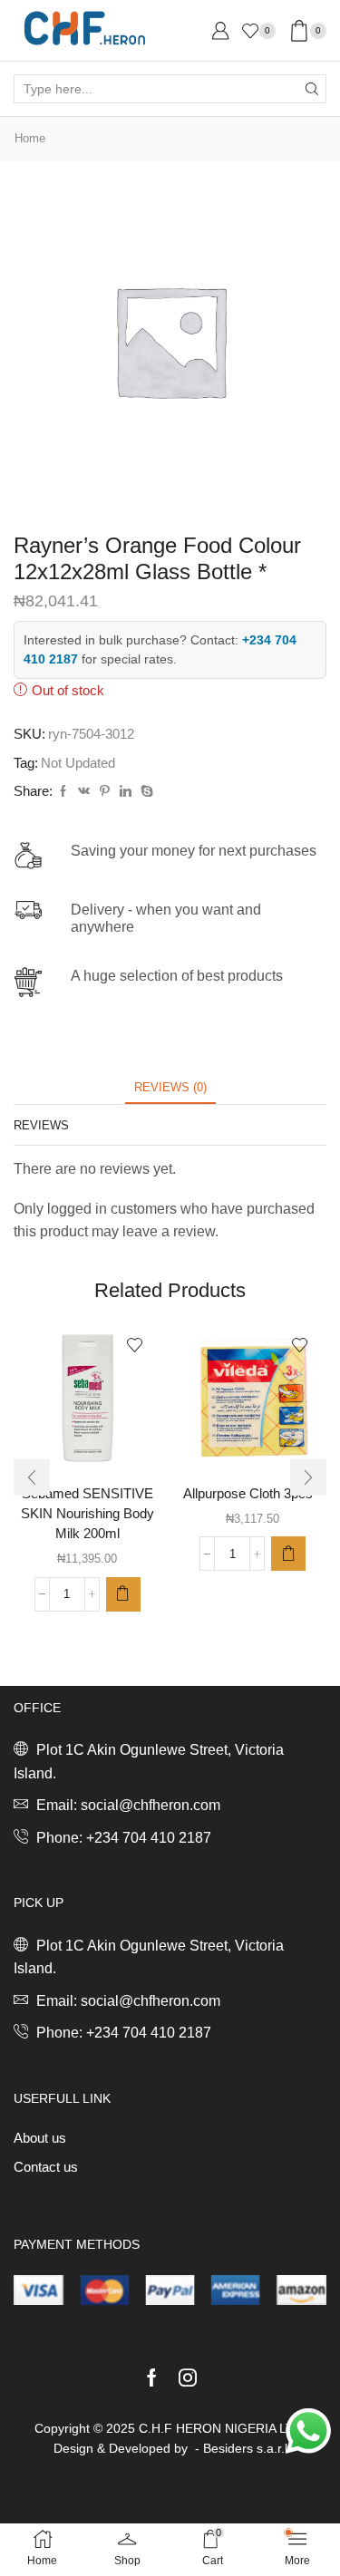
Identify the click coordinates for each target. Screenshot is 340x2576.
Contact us (46, 2167)
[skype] (145, 792)
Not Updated (78, 763)
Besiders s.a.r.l (245, 2448)
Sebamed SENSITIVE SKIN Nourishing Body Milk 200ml (87, 1514)
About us (40, 2138)
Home (30, 138)
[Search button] (312, 89)
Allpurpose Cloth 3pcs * (253, 1494)
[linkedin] (126, 792)
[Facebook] (63, 792)
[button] (123, 1594)
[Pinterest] (105, 792)
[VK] (84, 792)
